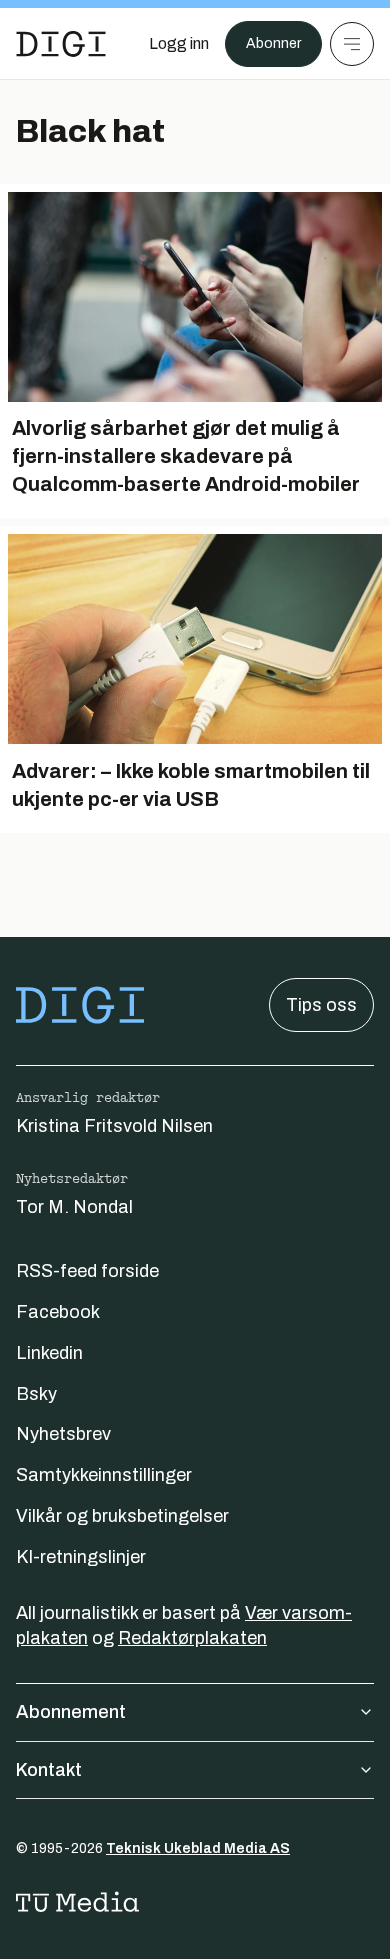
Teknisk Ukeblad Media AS (198, 1848)
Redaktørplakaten (192, 1638)
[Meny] (352, 44)
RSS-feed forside (87, 1271)
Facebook (58, 1312)
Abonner (273, 43)
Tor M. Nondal (74, 1207)
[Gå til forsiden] (61, 44)
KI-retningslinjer (81, 1557)
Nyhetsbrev (63, 1434)
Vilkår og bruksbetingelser (122, 1516)
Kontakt (49, 1770)
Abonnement (71, 1712)
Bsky (36, 1394)
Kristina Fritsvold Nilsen (114, 1126)
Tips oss (321, 1005)
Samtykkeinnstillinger (104, 1475)
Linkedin (49, 1353)
